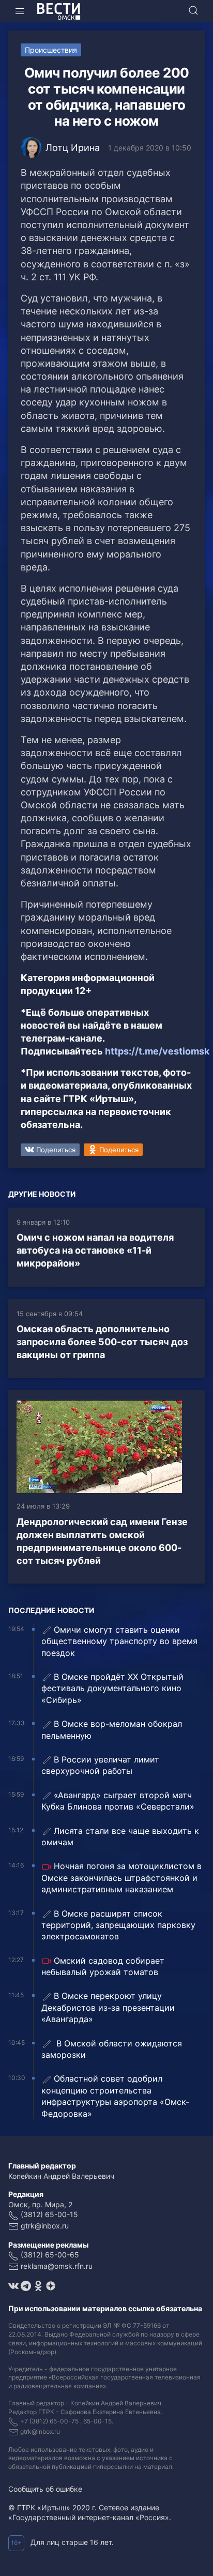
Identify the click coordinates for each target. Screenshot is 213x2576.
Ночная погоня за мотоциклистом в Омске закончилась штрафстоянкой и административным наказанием (121, 1878)
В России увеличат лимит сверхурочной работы (100, 1765)
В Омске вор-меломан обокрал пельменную (112, 1729)
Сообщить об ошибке (45, 2489)
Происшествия (51, 50)
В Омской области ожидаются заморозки (112, 2049)
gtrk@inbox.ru (45, 2226)
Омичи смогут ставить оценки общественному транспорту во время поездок (119, 1641)
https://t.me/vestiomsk (157, 1051)
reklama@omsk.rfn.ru (57, 2266)
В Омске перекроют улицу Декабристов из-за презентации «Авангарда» (108, 2007)
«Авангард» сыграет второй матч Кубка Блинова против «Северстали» (118, 1801)
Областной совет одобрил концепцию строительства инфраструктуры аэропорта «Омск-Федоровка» (115, 2096)
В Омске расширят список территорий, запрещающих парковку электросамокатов (118, 1925)
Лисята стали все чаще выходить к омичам (120, 1836)
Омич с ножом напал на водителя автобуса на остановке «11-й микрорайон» (95, 1250)
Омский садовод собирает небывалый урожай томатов (103, 1966)
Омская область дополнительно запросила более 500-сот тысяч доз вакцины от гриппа (102, 1342)
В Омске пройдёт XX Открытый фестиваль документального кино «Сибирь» (112, 1688)
